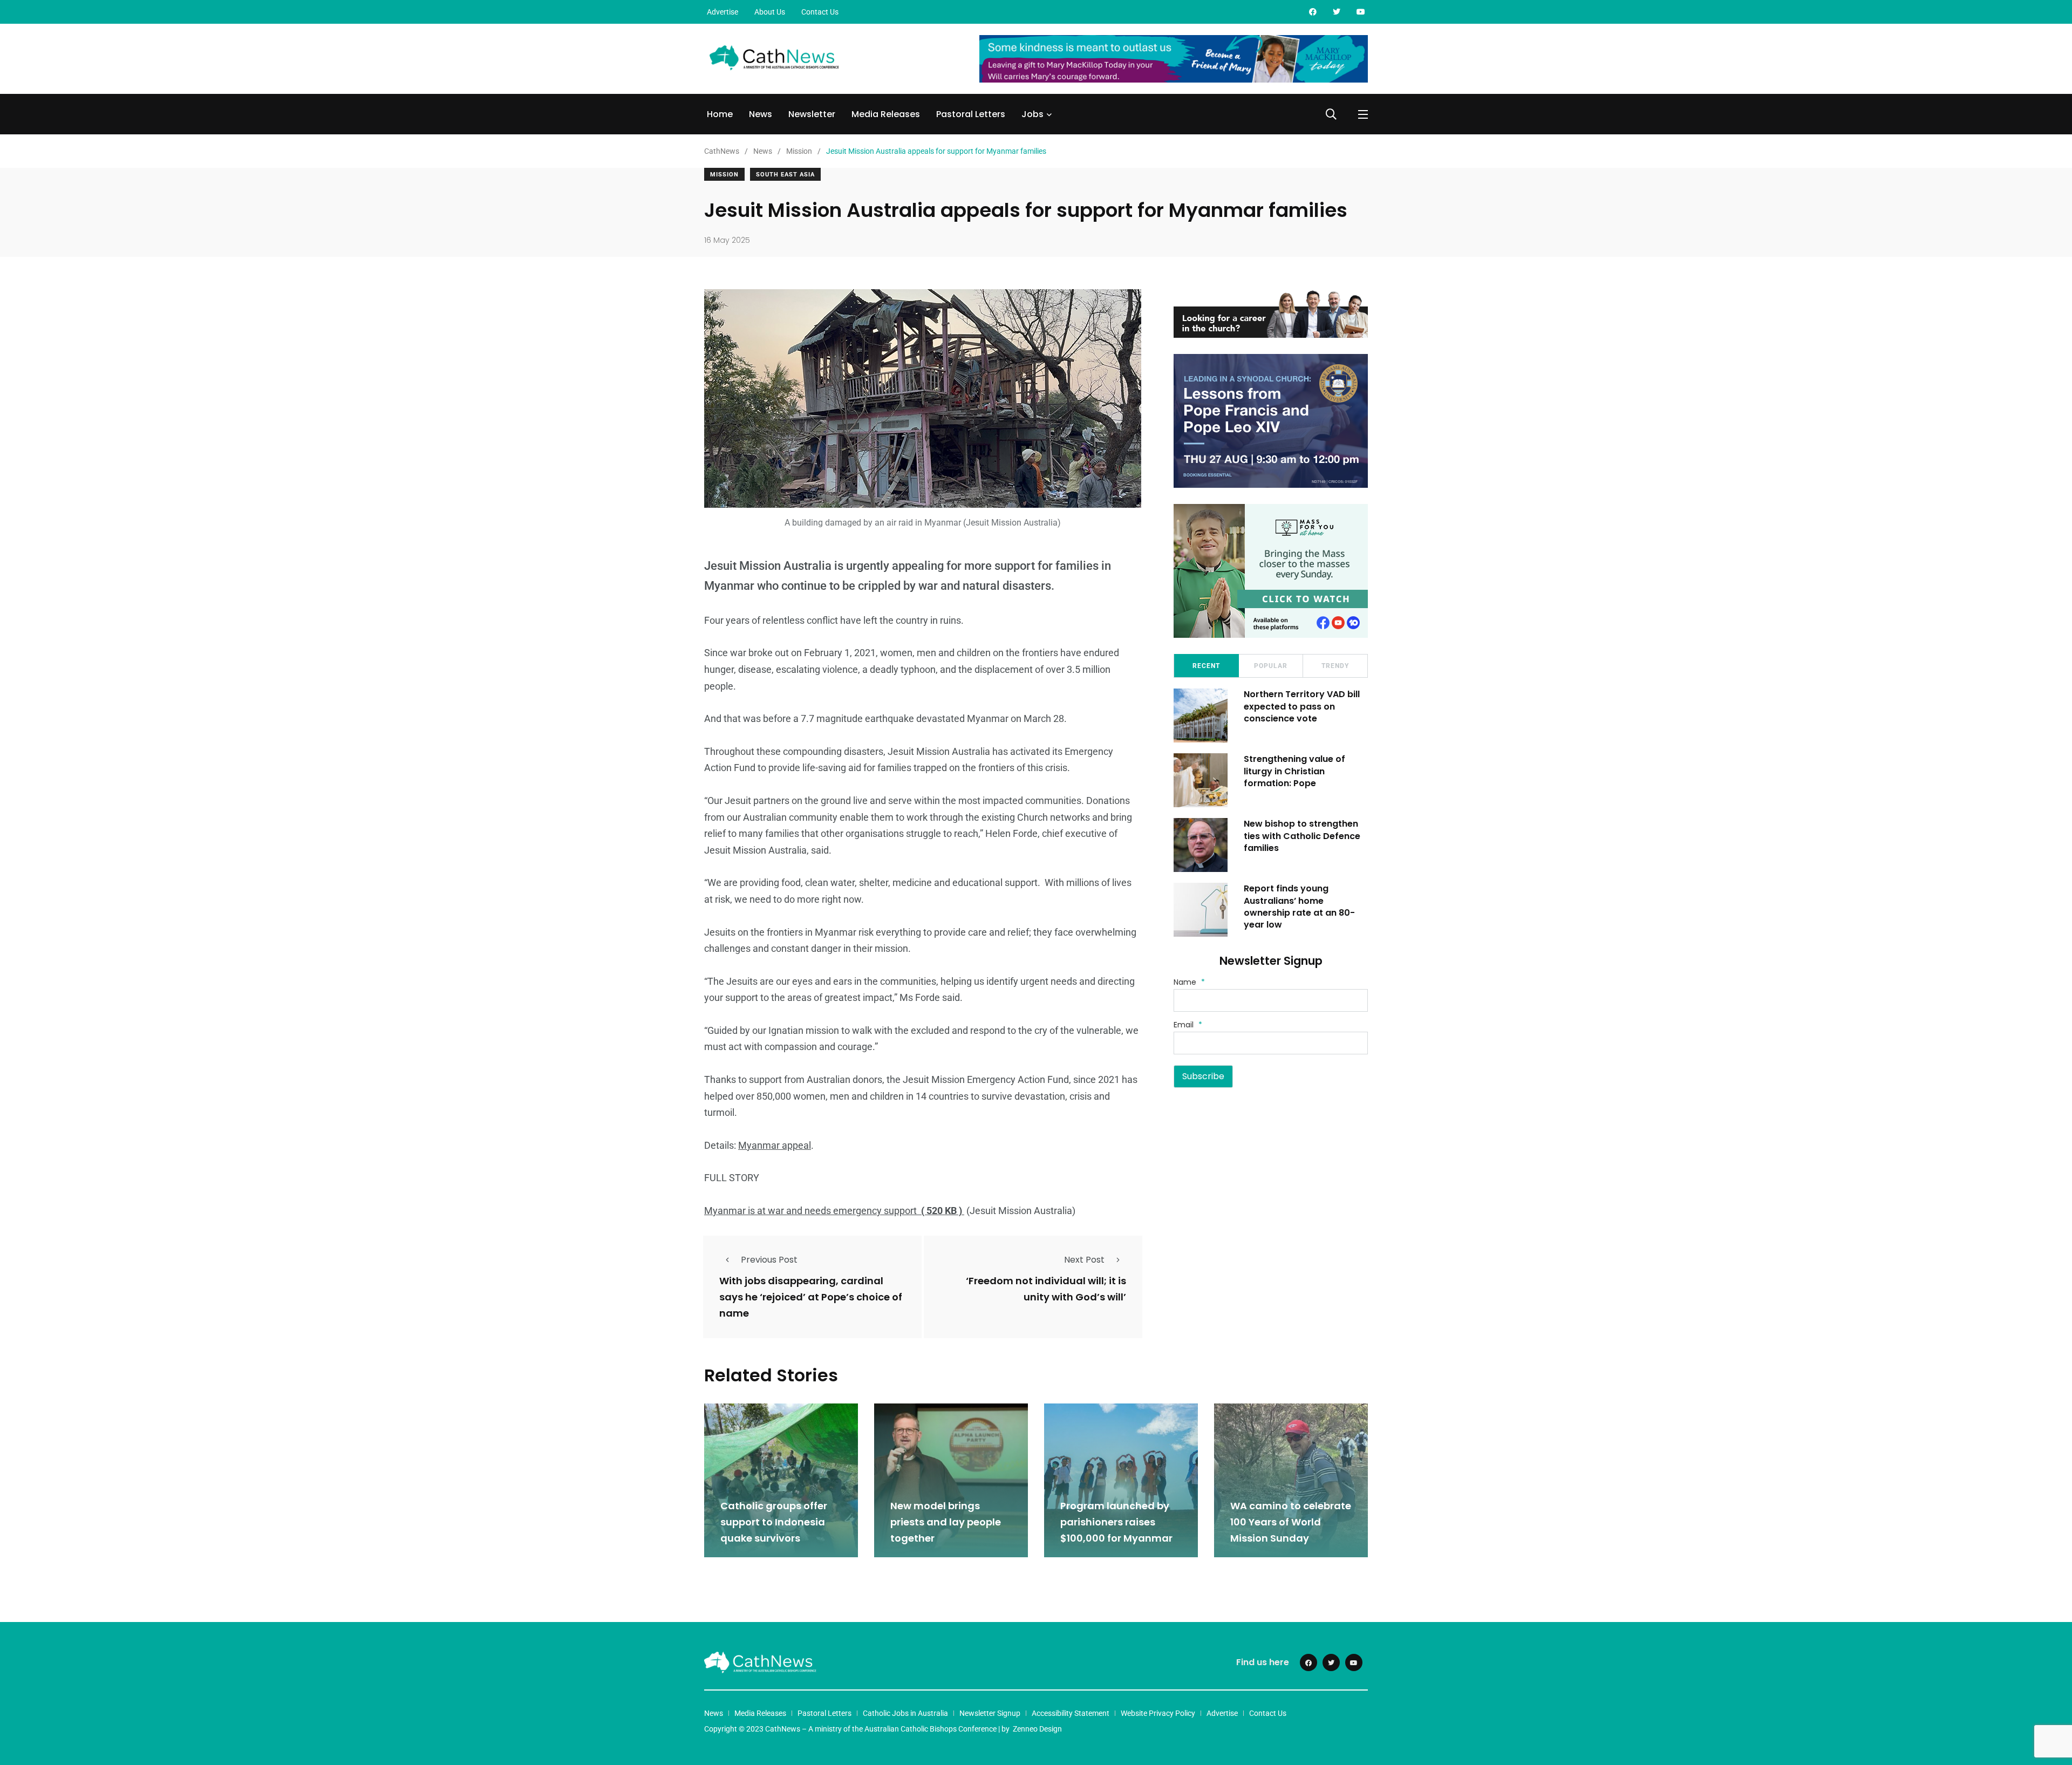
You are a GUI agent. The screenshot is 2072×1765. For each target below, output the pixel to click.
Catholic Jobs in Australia (905, 1713)
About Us (770, 12)
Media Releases (886, 114)
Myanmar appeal (775, 1145)
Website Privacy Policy (1158, 1713)
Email (1188, 1025)
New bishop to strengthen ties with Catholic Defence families (1302, 836)
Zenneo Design (1037, 1729)
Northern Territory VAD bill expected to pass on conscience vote (1302, 706)
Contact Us (820, 12)
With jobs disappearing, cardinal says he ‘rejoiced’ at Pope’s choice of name (811, 1297)
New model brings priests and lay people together (946, 1522)
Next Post (1084, 1260)
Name (1189, 982)
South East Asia (785, 175)
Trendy (1335, 666)
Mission (724, 175)
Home (720, 114)
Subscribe (1203, 1076)
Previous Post (769, 1260)
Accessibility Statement (1071, 1713)
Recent (1206, 666)
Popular (1271, 666)
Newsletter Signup (990, 1713)
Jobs (1032, 114)
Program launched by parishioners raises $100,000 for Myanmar (1116, 1522)
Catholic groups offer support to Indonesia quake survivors (774, 1522)
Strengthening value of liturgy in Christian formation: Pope (1294, 771)
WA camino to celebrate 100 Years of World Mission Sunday (1291, 1522)
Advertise (723, 12)
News (761, 114)
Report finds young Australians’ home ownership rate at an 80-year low (1299, 907)
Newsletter (812, 114)
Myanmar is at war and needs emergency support (834, 1211)
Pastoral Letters (971, 114)
